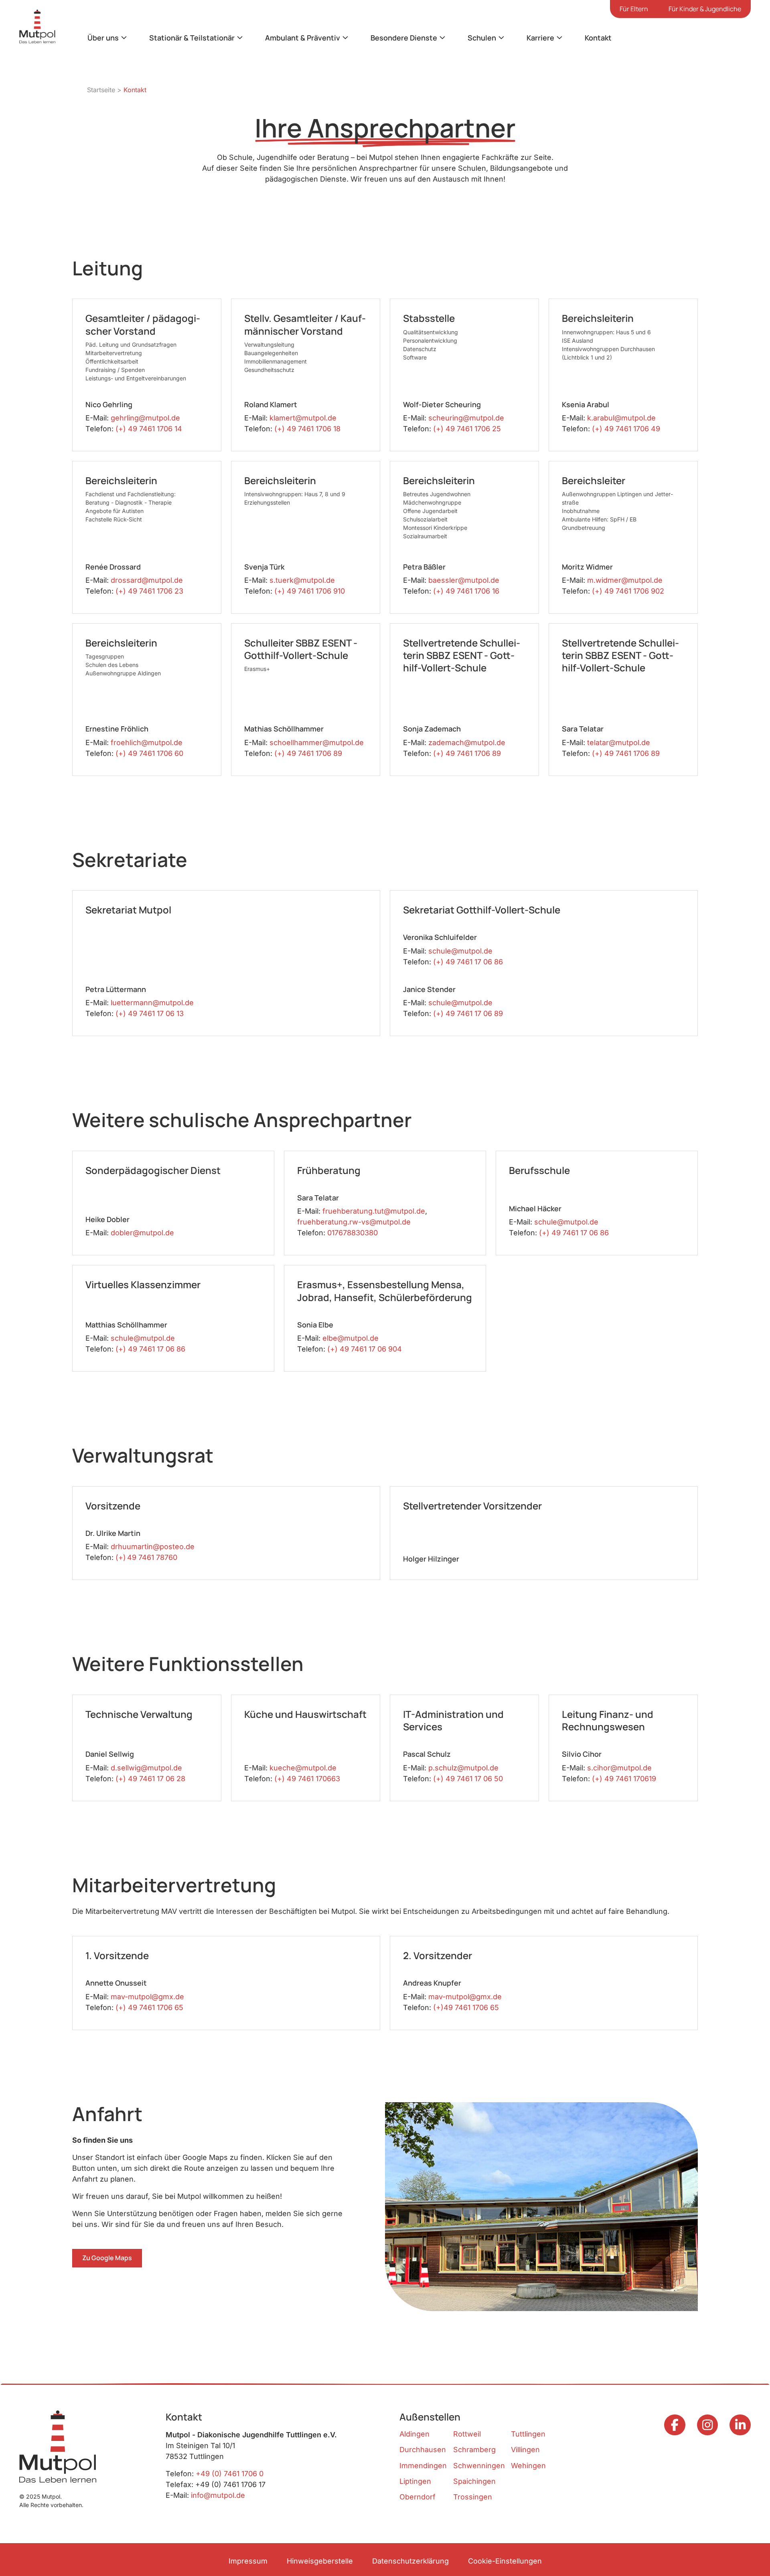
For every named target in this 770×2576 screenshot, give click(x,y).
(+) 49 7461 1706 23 (149, 591)
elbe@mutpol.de (351, 1338)
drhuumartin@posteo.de (153, 1547)
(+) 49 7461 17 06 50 (468, 1779)
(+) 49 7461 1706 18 (307, 429)
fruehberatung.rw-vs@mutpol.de (354, 1222)
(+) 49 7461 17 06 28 (150, 1779)
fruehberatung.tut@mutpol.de (374, 1211)
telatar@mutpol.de (619, 742)
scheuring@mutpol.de (466, 418)
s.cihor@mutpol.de (619, 1768)
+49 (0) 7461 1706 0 (230, 2474)
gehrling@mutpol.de (145, 418)
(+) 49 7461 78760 (146, 1557)
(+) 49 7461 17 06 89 (468, 1013)
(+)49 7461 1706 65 (466, 2007)
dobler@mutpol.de (142, 1233)
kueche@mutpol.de (303, 1768)
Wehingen (528, 2466)
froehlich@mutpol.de (147, 742)
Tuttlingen (528, 2434)
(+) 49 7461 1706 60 (149, 753)
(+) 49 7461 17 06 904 (365, 1349)
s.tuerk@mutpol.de (302, 580)
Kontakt (598, 38)
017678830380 (353, 1233)
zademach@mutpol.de (467, 742)
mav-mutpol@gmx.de (147, 1997)
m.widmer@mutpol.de (625, 580)
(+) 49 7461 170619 (624, 1779)
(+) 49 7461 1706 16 (466, 591)
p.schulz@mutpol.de (463, 1768)
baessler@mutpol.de (464, 580)
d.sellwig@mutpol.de (146, 1768)
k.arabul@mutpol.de (621, 418)
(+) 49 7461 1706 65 (149, 2007)
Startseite (101, 90)
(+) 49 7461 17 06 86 (468, 962)
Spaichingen (474, 2481)
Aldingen (414, 2434)
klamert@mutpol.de (303, 418)
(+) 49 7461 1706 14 (149, 429)
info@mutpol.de (218, 2495)
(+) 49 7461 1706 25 (467, 429)
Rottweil (467, 2434)
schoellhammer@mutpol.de (317, 742)
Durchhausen (423, 2450)
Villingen (525, 2450)
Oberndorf (417, 2497)
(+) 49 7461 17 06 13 (150, 1013)
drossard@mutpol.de (147, 580)
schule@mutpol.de (460, 951)
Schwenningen (479, 2466)
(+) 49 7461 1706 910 (310, 591)
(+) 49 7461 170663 (307, 1779)
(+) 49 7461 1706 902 (628, 591)
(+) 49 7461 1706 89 (308, 753)
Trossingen (473, 2497)
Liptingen (415, 2481)
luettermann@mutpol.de (152, 1003)
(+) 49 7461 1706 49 (626, 429)
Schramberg (474, 2450)
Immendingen (423, 2466)
